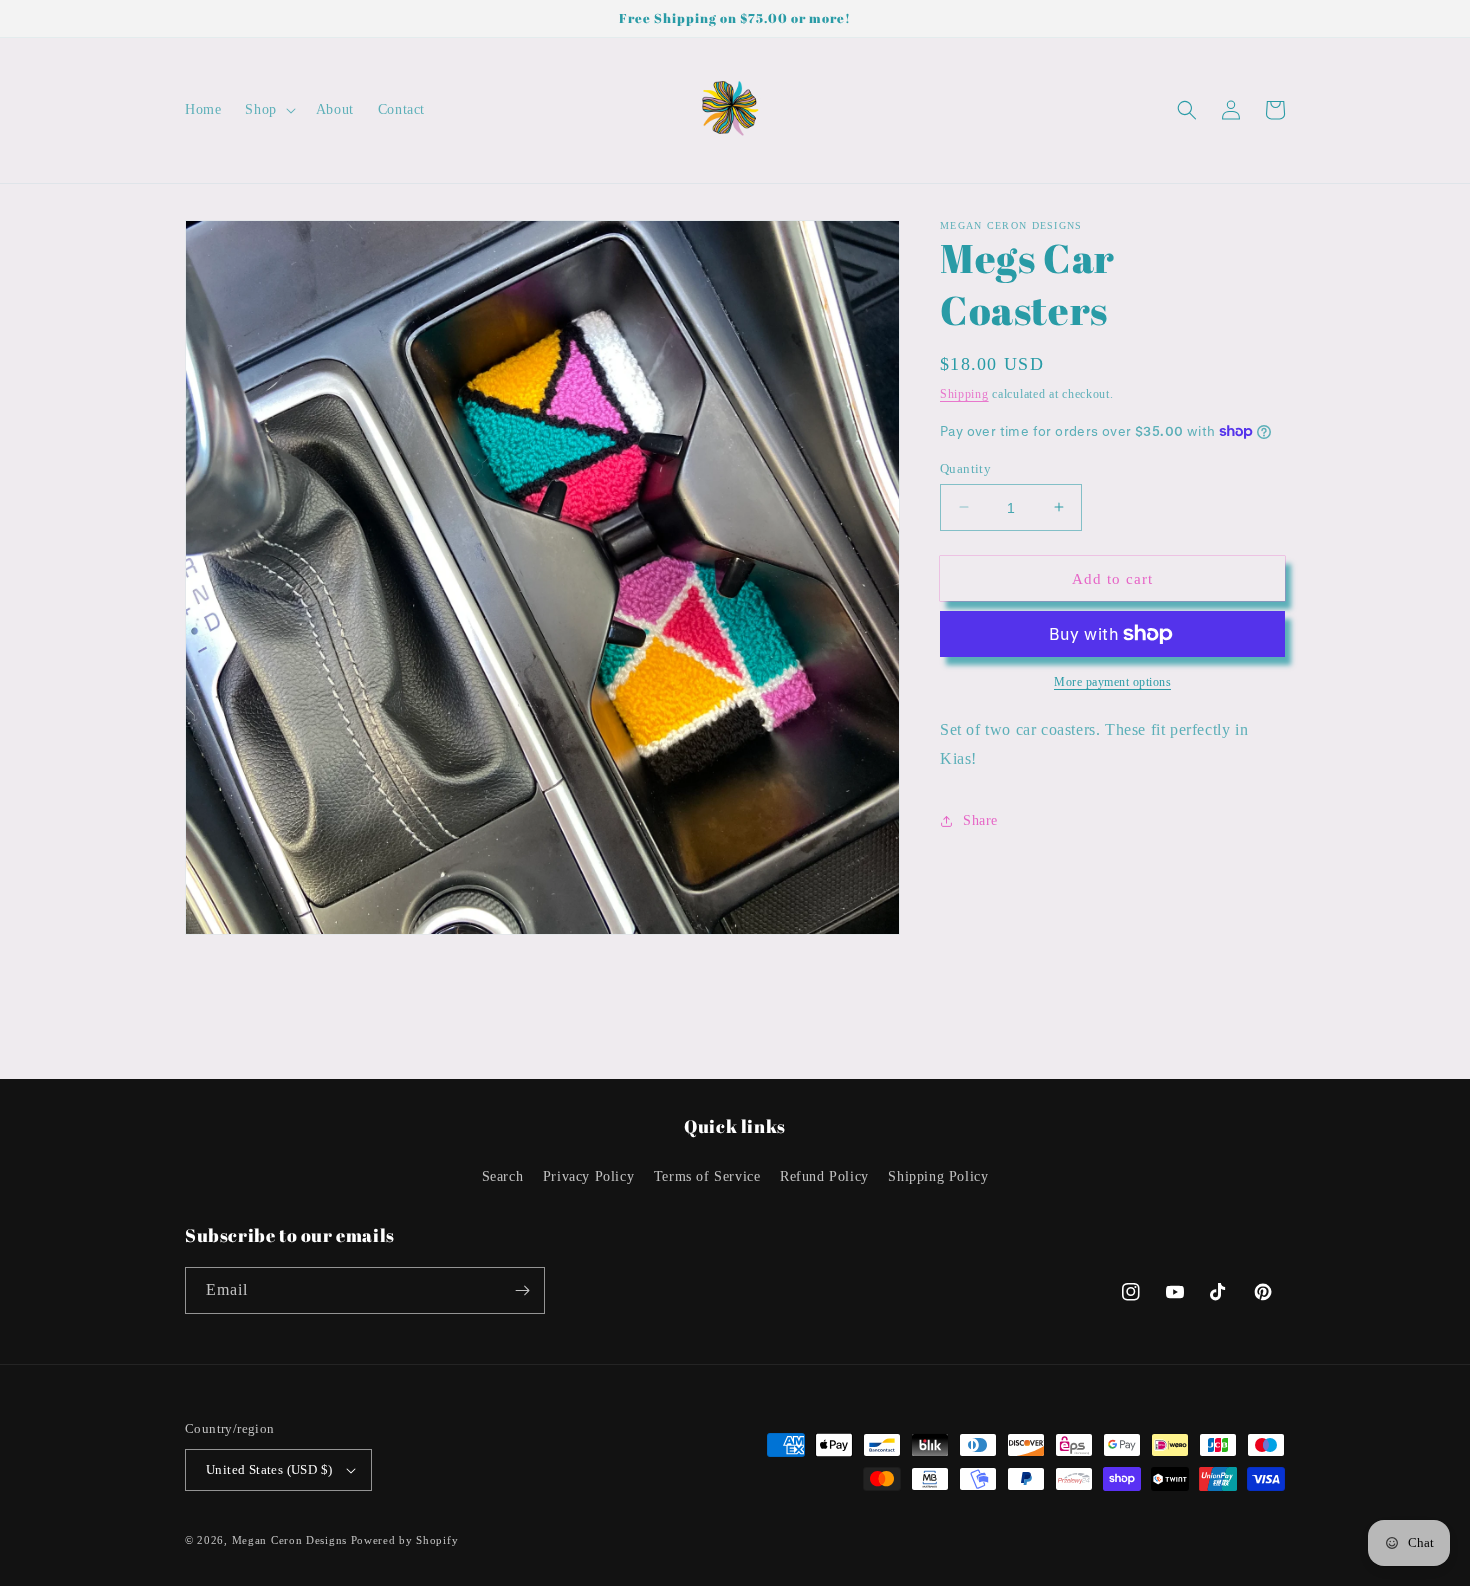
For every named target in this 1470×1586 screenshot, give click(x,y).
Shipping (964, 394)
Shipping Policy (938, 1176)
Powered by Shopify (405, 1540)
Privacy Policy (588, 1176)
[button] (268, 110)
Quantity (965, 467)
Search (503, 1176)
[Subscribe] (522, 1290)
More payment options (1112, 682)
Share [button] (980, 820)
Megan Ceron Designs (289, 1540)
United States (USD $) (269, 1469)
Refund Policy (824, 1176)
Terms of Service (707, 1176)
